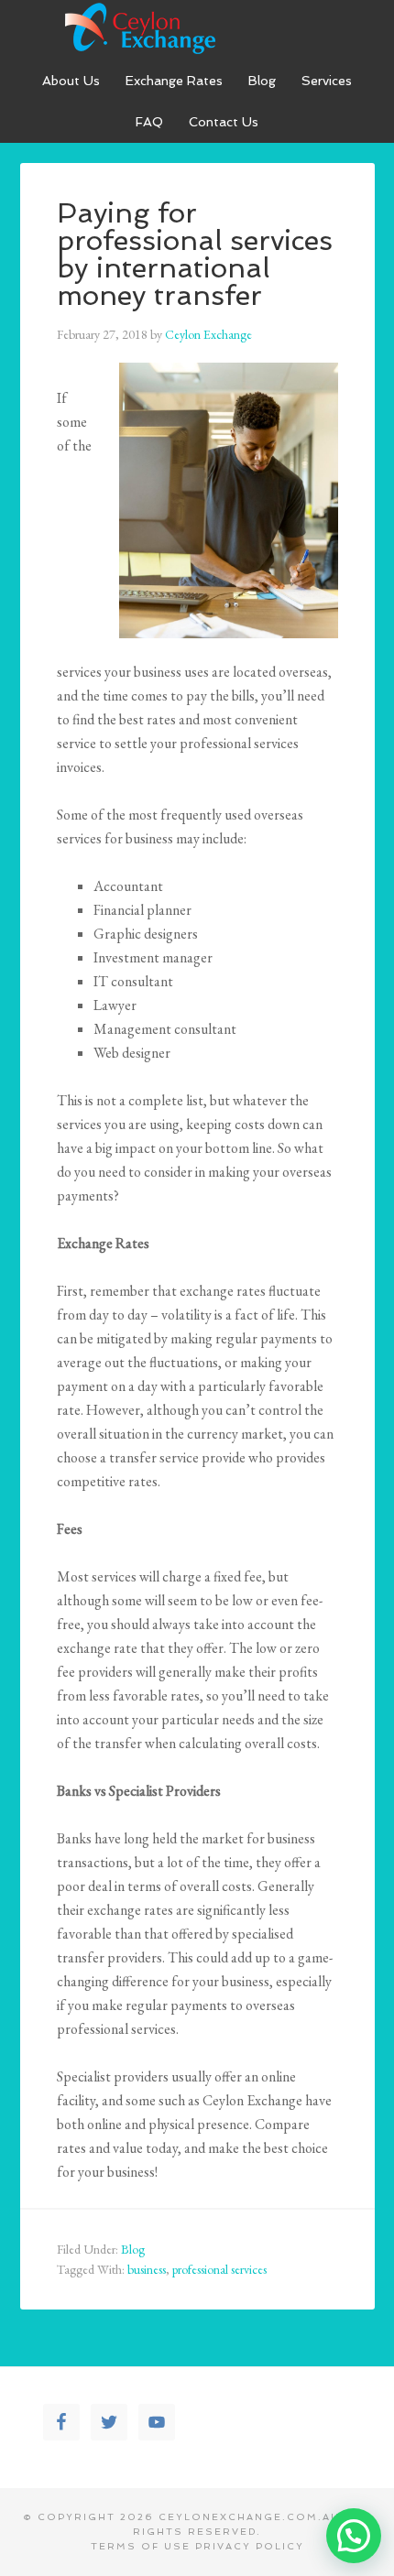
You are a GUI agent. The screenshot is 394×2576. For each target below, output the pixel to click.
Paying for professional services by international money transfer (195, 254)
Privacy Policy (250, 2546)
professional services (219, 2269)
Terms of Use (141, 2546)
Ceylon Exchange (197, 27)
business (147, 2269)
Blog (133, 2249)
